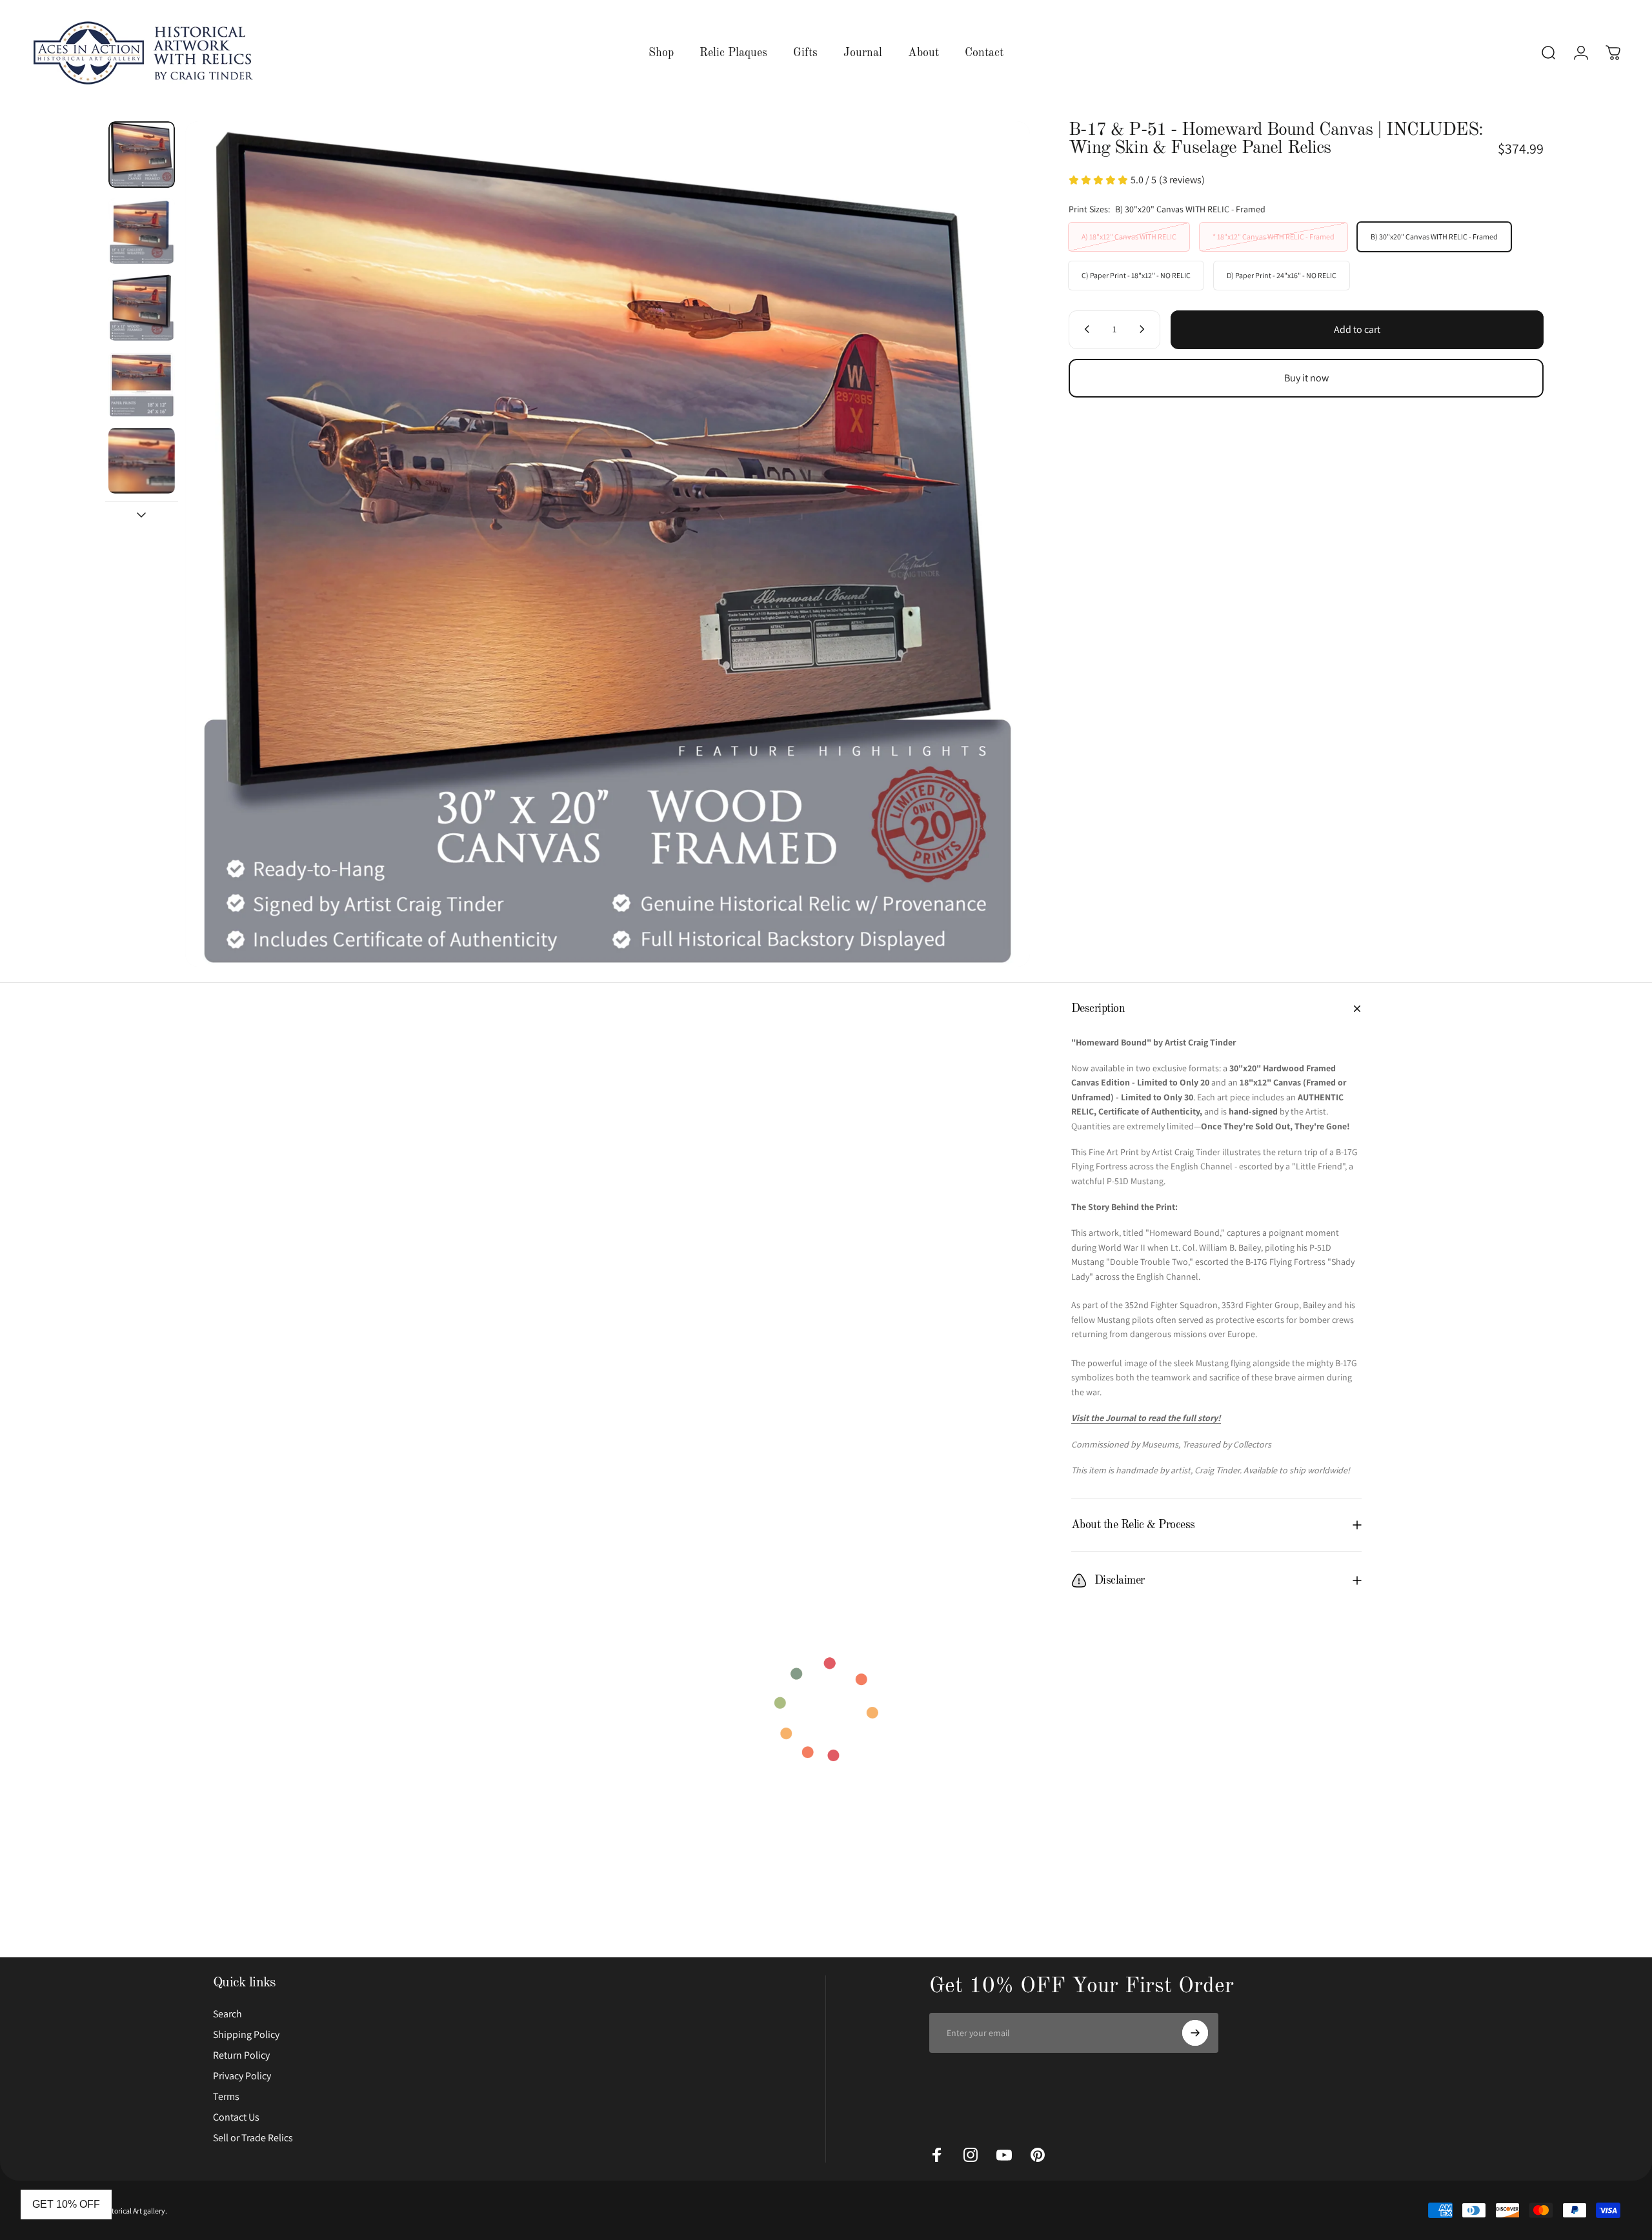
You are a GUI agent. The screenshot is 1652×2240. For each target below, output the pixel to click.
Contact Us (236, 2117)
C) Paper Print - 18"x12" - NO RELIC (1136, 275)
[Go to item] (142, 155)
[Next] (996, 544)
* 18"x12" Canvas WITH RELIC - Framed (1274, 236)
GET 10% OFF (66, 2204)
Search (227, 2014)
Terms (226, 2097)
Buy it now (1306, 378)
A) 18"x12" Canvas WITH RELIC (1129, 236)
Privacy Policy (242, 2076)
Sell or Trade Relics (253, 2138)
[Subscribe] (1195, 2033)
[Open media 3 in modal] (608, 544)
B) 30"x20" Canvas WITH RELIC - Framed (1434, 236)
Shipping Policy (246, 2035)
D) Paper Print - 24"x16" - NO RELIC (1282, 275)
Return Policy (241, 2055)
